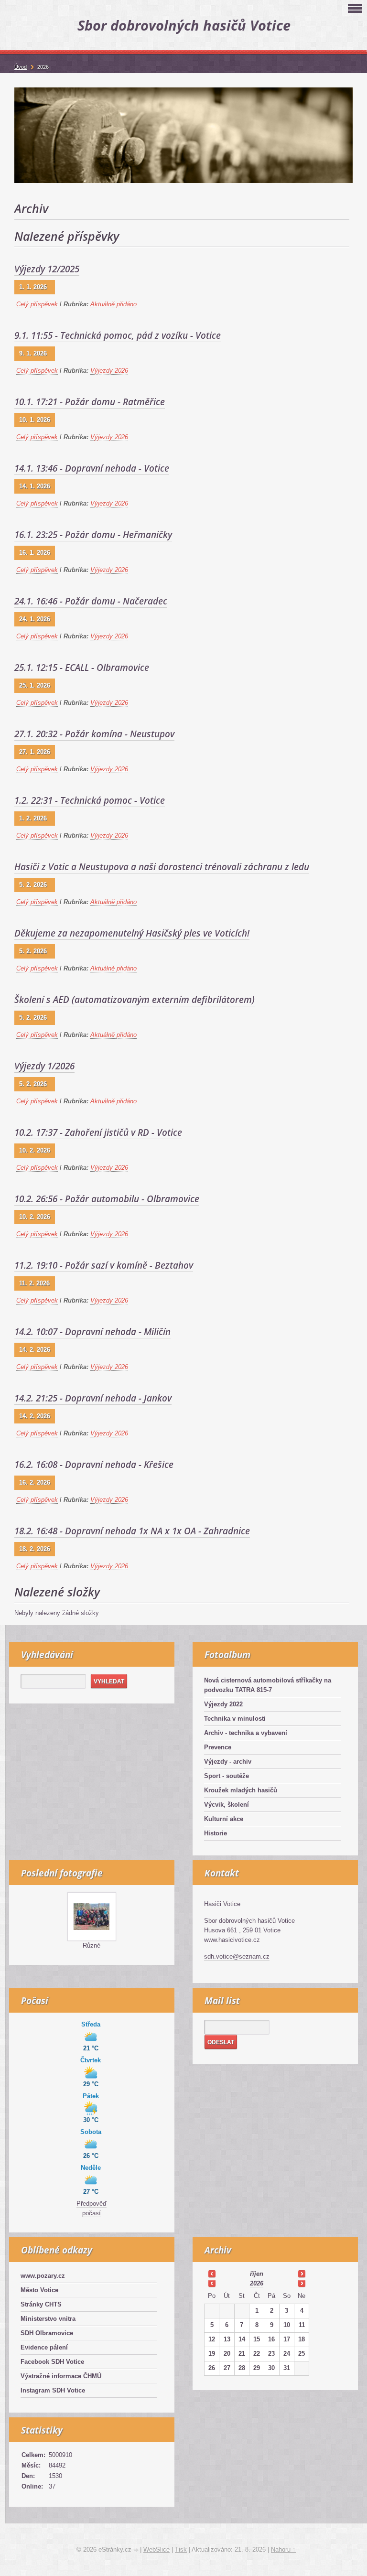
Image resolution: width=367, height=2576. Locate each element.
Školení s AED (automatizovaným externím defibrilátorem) (135, 1000)
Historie (216, 1833)
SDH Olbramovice (47, 2333)
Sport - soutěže (227, 1776)
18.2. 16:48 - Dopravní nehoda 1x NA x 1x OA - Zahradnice (132, 1531)
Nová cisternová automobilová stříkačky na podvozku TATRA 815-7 (268, 1685)
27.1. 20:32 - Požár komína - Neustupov (94, 734)
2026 (257, 2283)
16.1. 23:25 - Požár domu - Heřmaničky (93, 535)
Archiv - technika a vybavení (246, 1733)
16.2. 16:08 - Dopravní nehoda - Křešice (94, 1465)
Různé (92, 1945)
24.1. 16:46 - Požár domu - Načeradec (91, 601)
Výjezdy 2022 (223, 1704)
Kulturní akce (224, 1819)
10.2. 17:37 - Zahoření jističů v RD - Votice (98, 1132)
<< (212, 2274)
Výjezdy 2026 (109, 371)
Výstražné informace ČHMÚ (61, 2376)
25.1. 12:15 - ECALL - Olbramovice (82, 668)
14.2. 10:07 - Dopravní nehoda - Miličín (92, 1332)
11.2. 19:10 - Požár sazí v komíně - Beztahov (104, 1265)
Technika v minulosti (235, 1719)
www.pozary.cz (43, 2276)
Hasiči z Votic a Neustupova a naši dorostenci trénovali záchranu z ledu (162, 867)
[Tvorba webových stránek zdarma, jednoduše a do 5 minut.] (137, 2550)
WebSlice (157, 2549)
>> (302, 2274)
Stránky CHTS (41, 2304)
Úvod (21, 67)
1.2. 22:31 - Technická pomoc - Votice (90, 800)
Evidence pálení (44, 2347)
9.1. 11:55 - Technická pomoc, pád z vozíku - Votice (118, 335)
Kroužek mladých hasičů (241, 1790)
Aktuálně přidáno (113, 304)
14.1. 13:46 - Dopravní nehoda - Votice (92, 468)
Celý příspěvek (37, 304)
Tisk (181, 2549)
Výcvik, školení (227, 1805)
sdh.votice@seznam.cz (237, 1956)
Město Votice (39, 2290)
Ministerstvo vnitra (48, 2319)
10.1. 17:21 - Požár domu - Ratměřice (90, 402)
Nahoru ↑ (283, 2549)
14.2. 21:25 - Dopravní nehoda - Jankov (93, 1398)
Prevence (218, 1747)
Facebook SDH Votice (52, 2362)
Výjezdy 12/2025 (47, 269)
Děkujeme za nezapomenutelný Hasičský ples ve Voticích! (132, 933)
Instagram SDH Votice (53, 2390)
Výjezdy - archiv (228, 1762)
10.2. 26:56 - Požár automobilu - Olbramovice (107, 1199)
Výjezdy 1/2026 (44, 1066)
